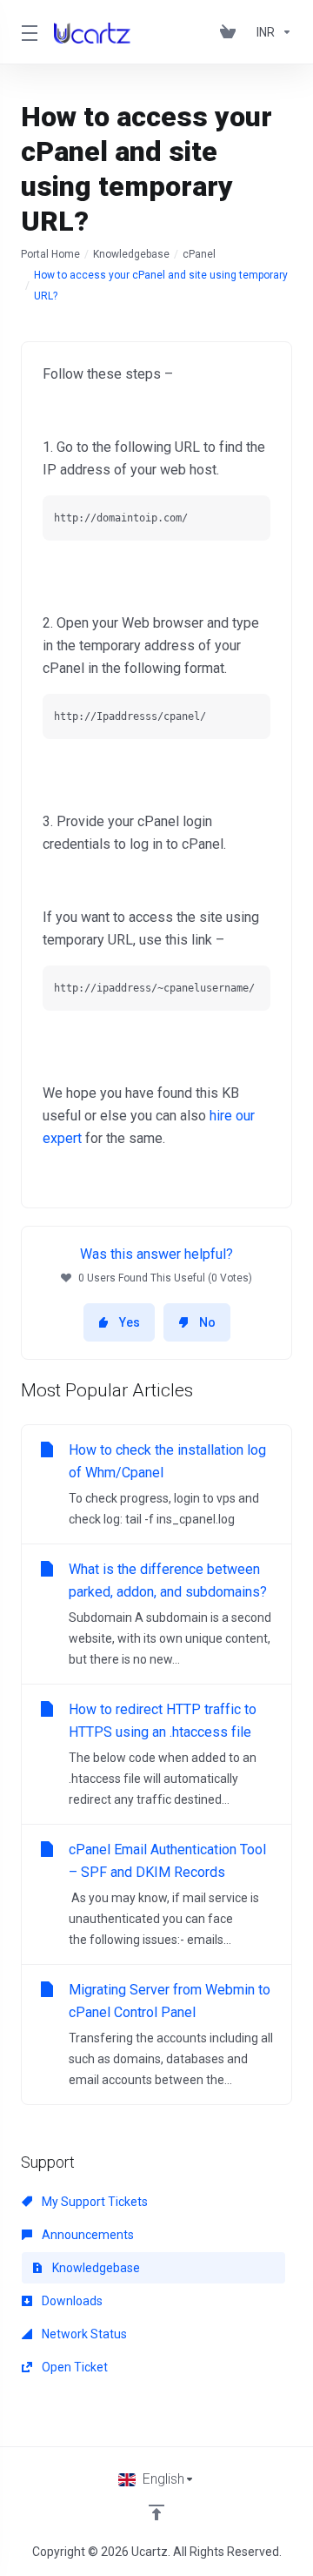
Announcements (87, 2235)
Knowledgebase (131, 254)
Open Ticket (73, 2367)
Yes (130, 1322)
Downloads (71, 2301)
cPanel (199, 254)
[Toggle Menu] (27, 32)
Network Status (83, 2334)
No (207, 1322)
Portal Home (50, 254)
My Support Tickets (93, 2202)
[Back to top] (156, 2512)
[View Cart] (231, 32)
